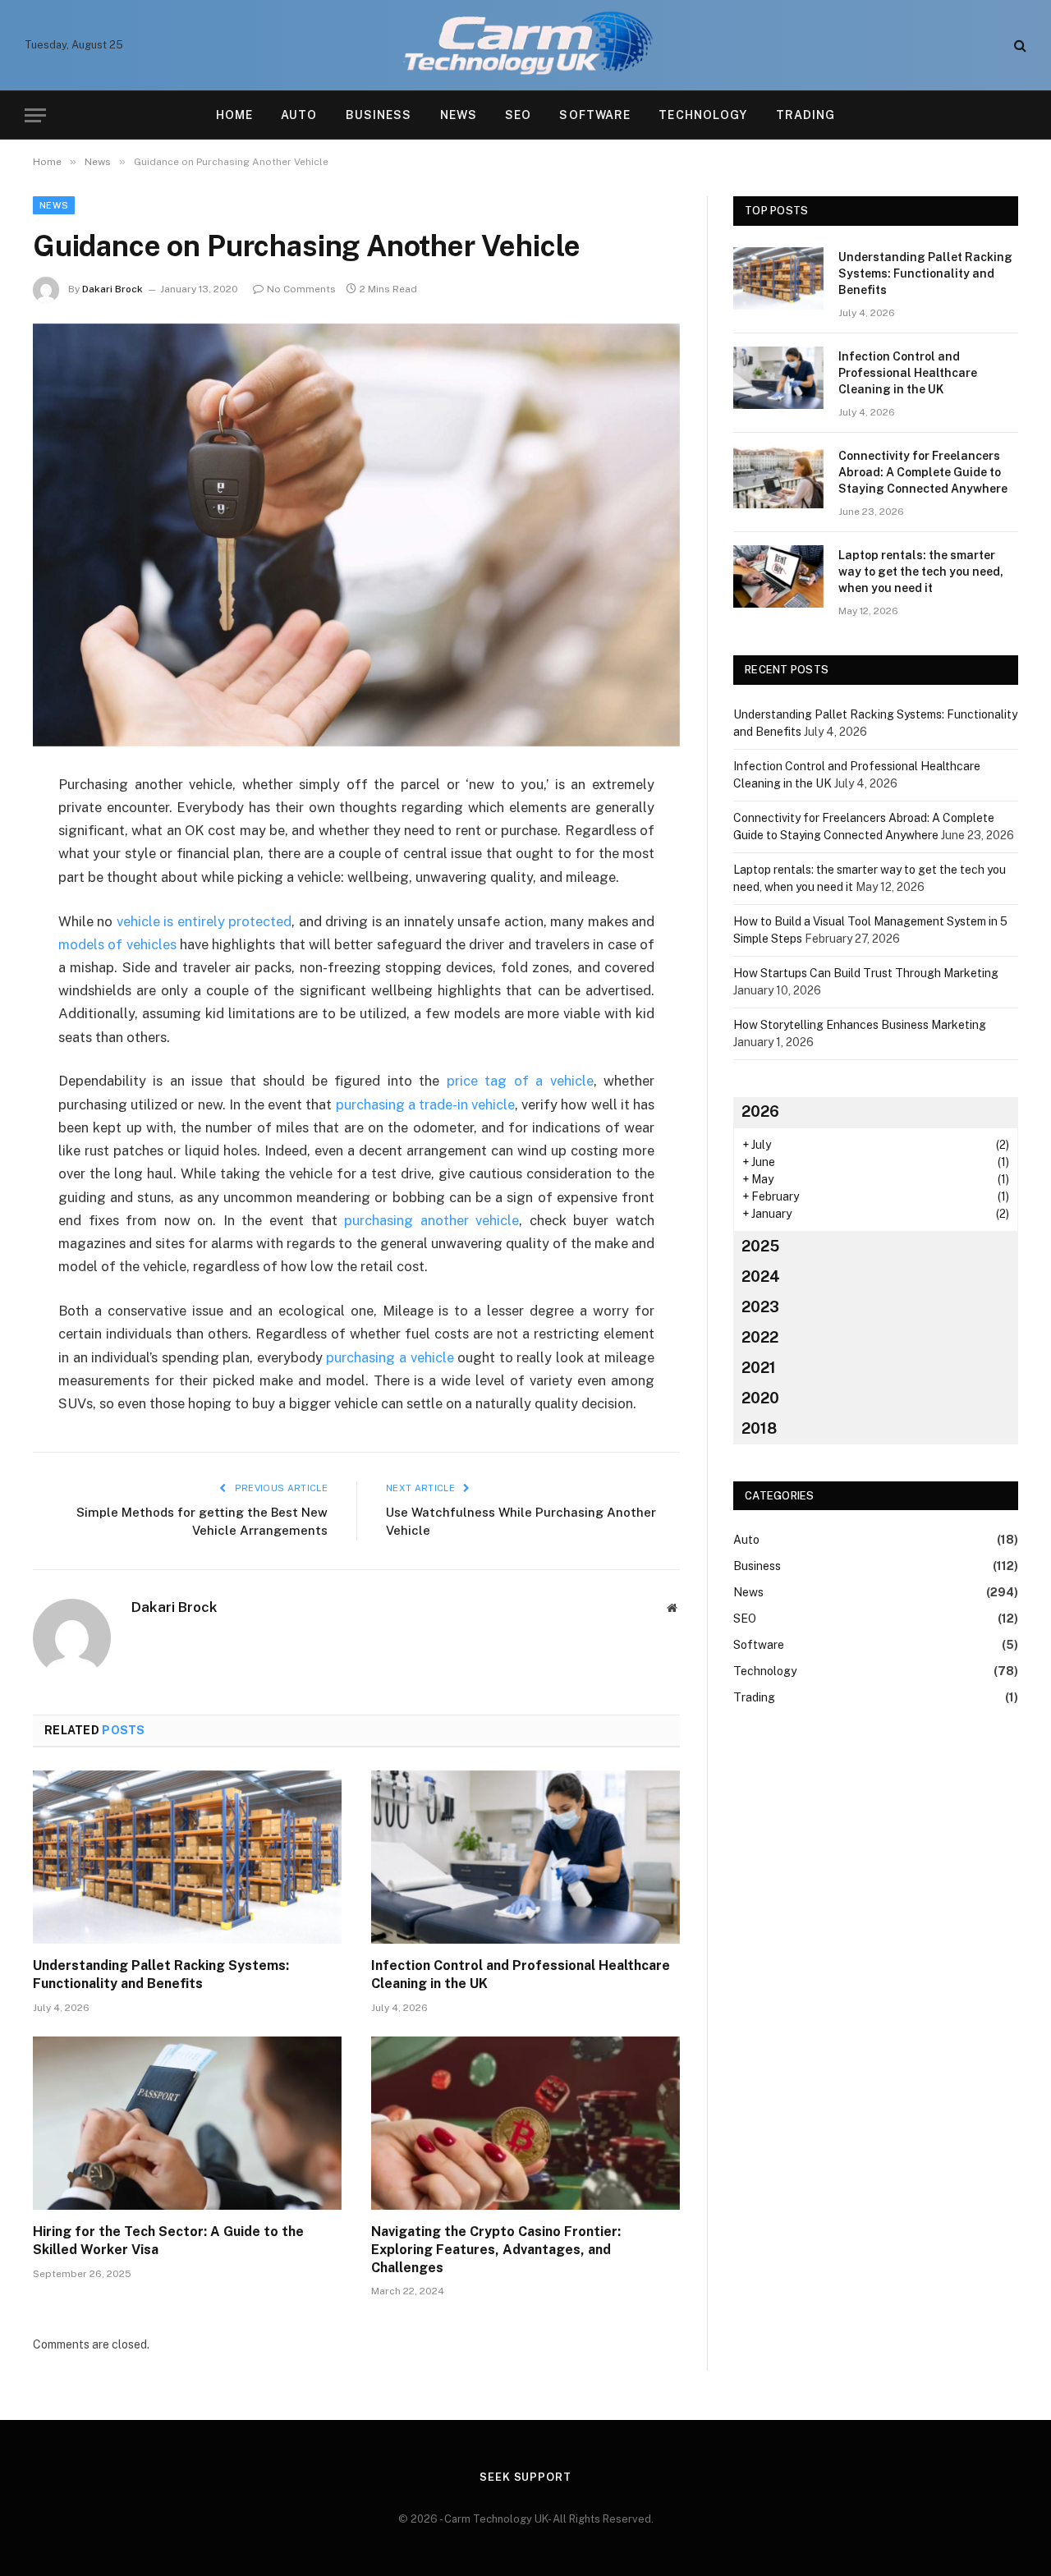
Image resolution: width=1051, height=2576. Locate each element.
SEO (518, 115)
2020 (760, 1398)
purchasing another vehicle (431, 1220)
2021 (759, 1368)
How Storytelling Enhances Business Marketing (860, 1025)
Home (234, 115)
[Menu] (35, 115)
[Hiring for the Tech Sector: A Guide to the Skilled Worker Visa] (187, 2124)
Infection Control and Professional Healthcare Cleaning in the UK (521, 1974)
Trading (806, 115)
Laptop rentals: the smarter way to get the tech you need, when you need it (921, 572)
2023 (760, 1307)
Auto (299, 115)
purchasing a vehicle (390, 1357)
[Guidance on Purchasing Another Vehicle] (356, 535)
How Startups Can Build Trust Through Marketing (866, 973)
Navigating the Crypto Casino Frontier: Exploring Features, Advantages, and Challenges (496, 2250)
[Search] (1019, 46)
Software (595, 115)
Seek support (525, 2477)
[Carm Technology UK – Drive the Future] (526, 45)
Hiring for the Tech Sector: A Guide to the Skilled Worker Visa (168, 2241)
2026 (760, 1111)
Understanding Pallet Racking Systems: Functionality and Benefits (161, 1974)
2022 (760, 1337)
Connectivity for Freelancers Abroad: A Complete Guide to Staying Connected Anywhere (923, 472)
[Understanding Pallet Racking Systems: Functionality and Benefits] (187, 1857)
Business (379, 115)
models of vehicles (117, 944)
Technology (703, 115)
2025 (760, 1246)
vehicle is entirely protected (204, 921)
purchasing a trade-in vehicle (426, 1104)
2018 (759, 1428)
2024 (761, 1277)
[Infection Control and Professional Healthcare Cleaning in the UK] (525, 1857)
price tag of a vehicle (520, 1081)
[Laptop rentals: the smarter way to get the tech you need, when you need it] (778, 576)
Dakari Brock (112, 289)
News (459, 115)
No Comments (301, 289)
